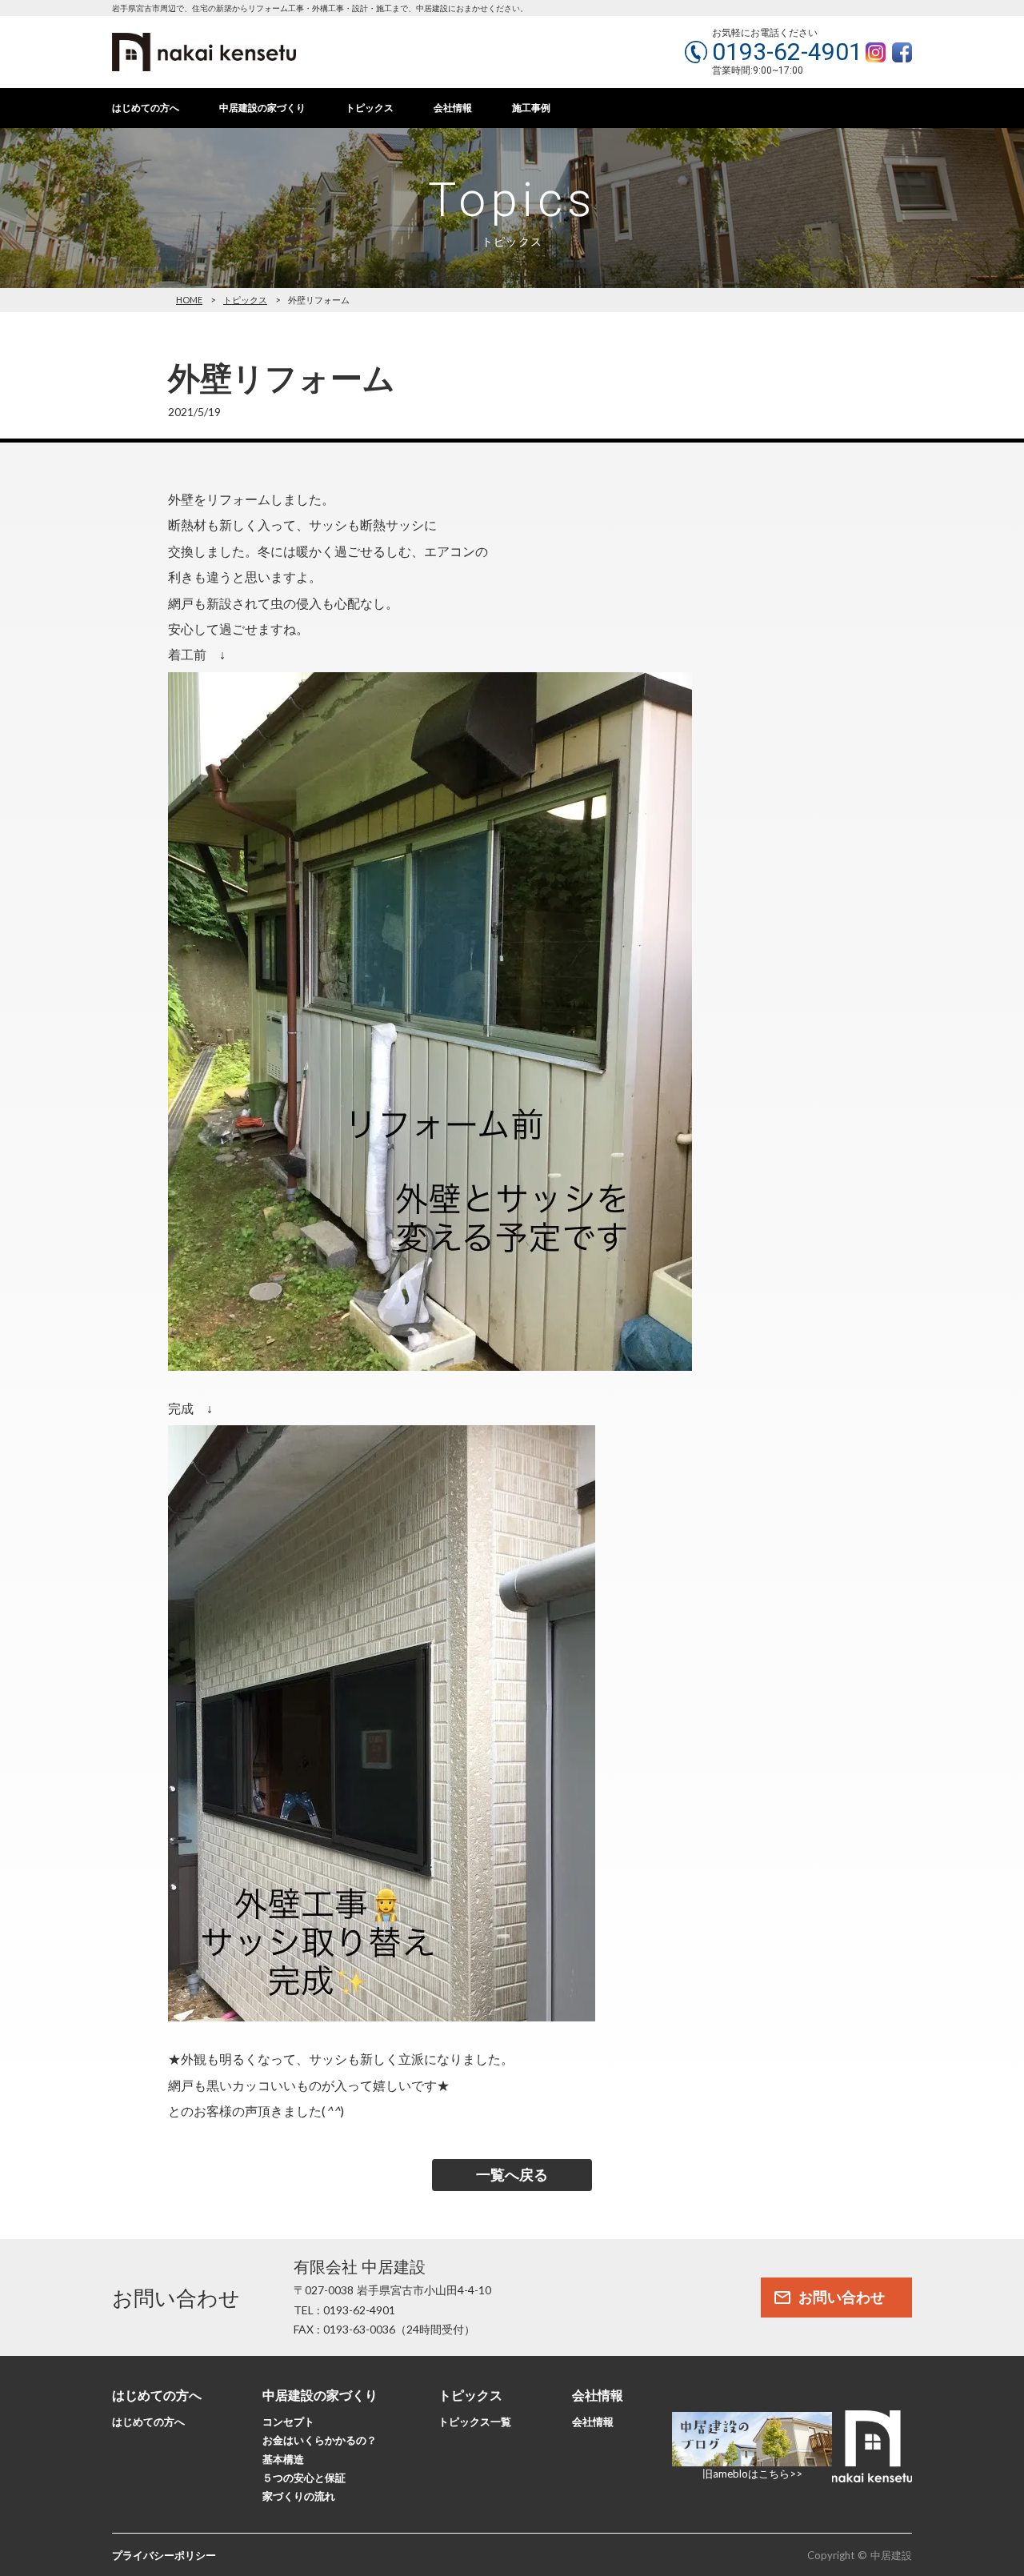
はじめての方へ (146, 108)
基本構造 (283, 2459)
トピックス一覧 (475, 2422)
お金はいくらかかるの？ (320, 2440)
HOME (189, 300)
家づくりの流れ (299, 2496)
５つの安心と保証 (304, 2478)
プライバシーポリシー (164, 2555)
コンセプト (288, 2422)
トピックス (370, 108)
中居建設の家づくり (262, 108)
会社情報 (453, 108)
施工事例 (531, 108)
